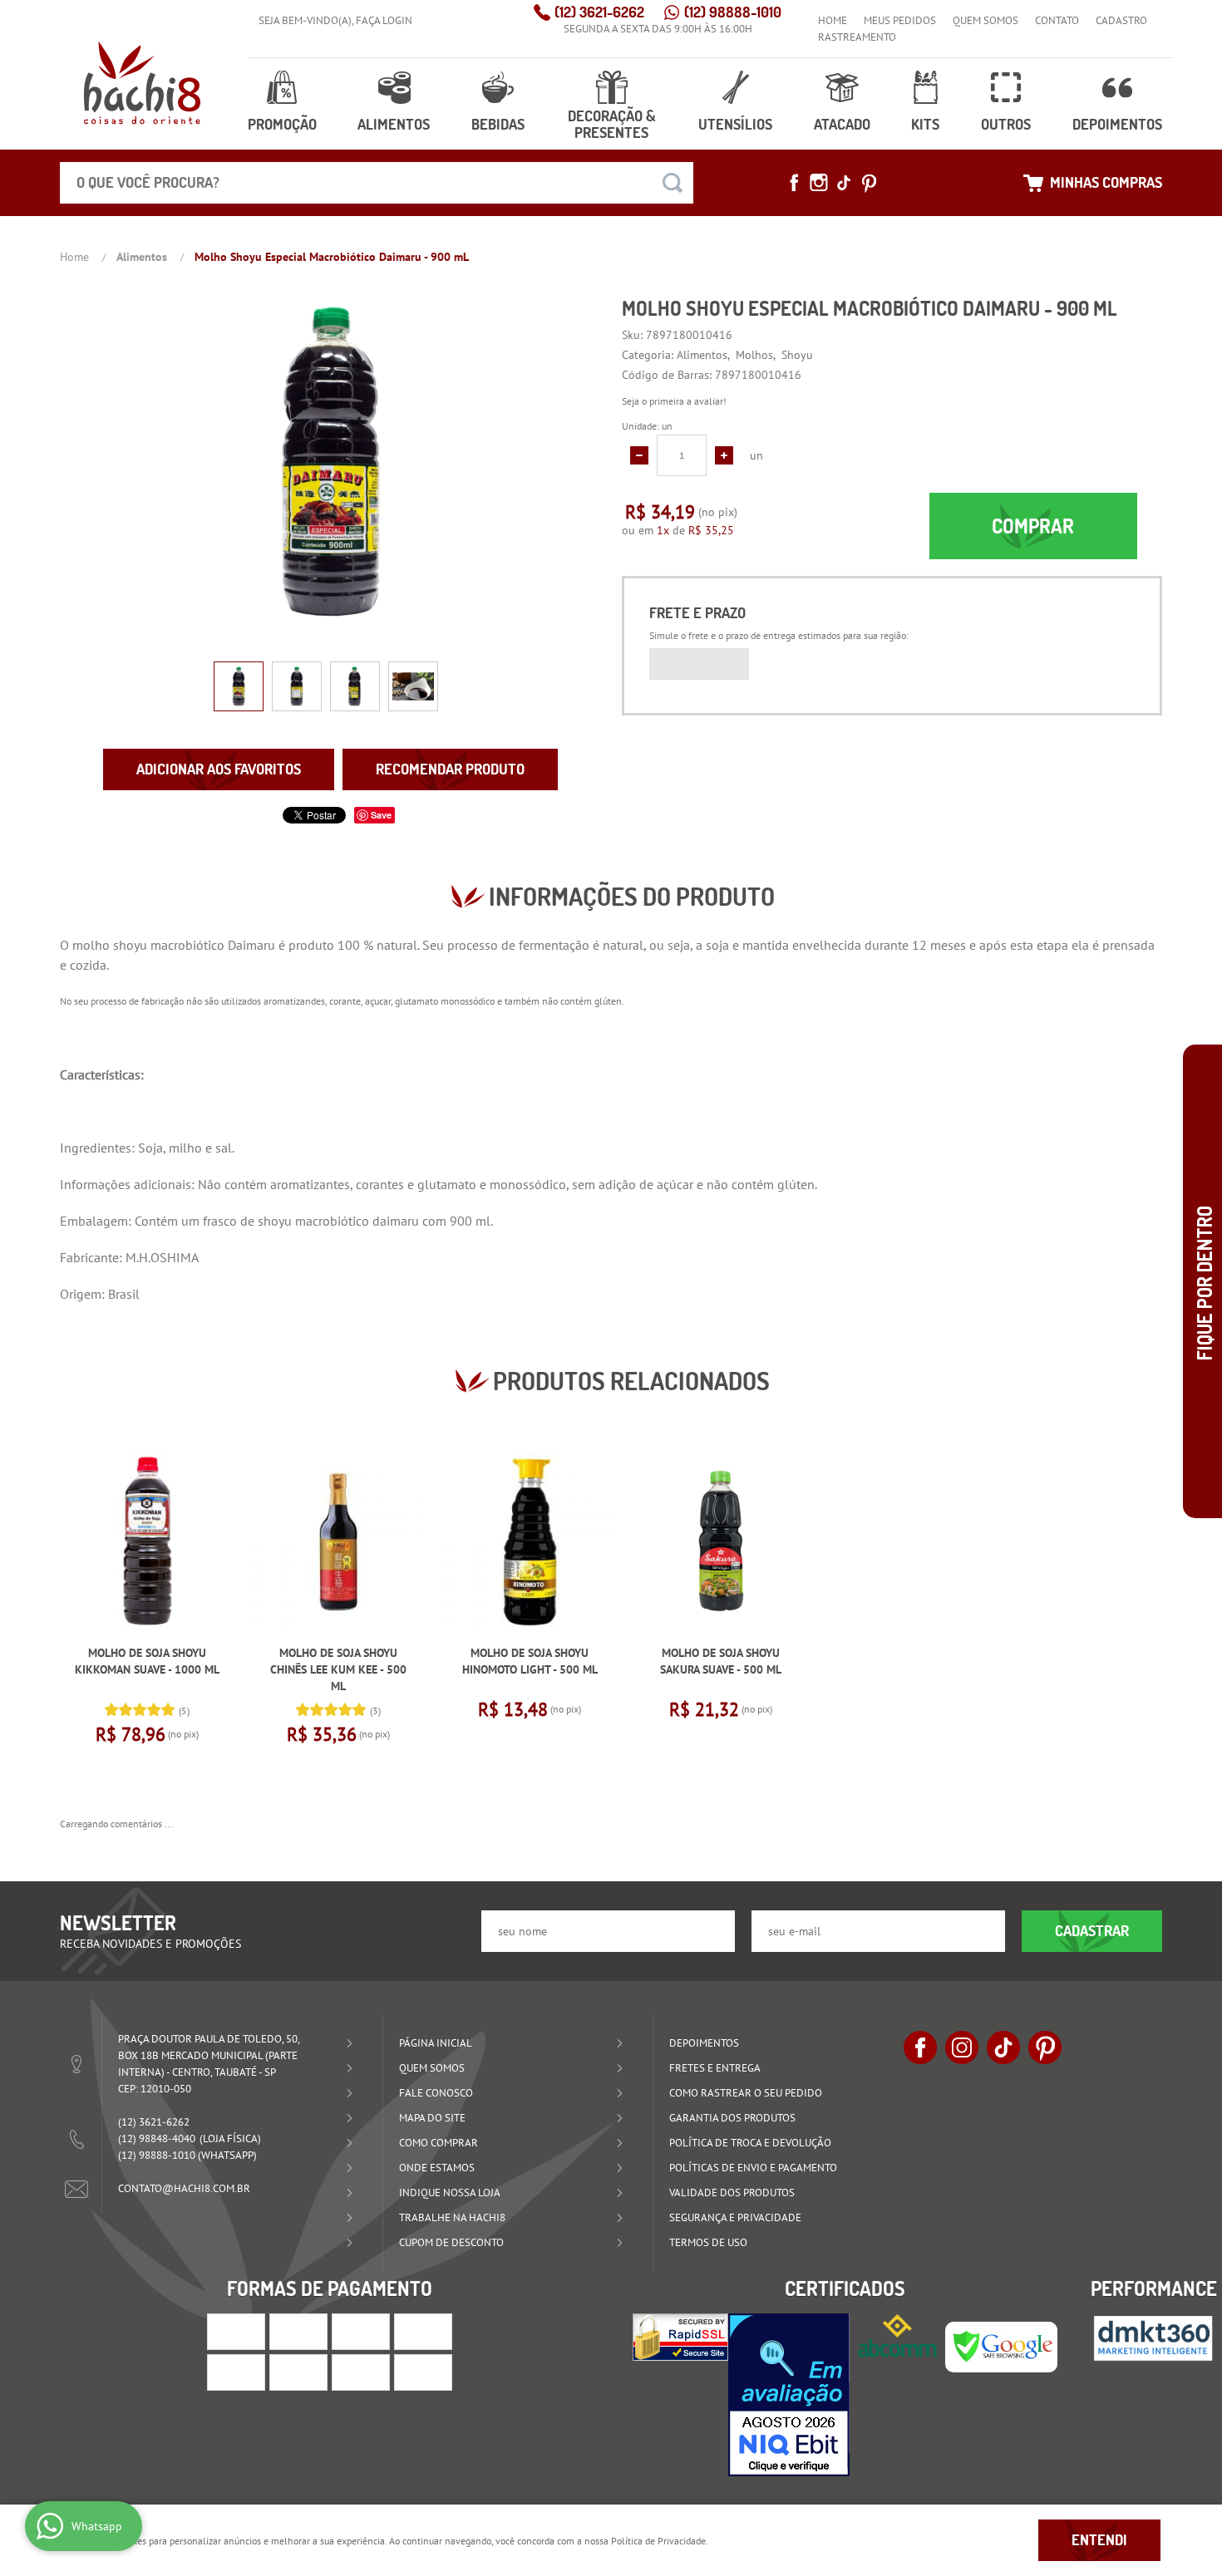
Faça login (384, 20)
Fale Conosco (436, 2093)
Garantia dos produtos (732, 2118)
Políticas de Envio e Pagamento (753, 2168)
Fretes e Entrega (715, 2068)
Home (833, 20)
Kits (925, 124)
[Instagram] (819, 183)
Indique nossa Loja (450, 2193)
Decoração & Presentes (612, 124)
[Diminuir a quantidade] (639, 455)
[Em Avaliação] (789, 2395)
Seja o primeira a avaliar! (674, 401)
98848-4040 (157, 2138)
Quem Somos (985, 20)
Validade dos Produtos (732, 2193)
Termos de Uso (708, 2242)
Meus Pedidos (900, 20)
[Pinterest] (869, 183)
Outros (1006, 124)
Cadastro (1121, 20)
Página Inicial (436, 2043)
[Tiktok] (844, 183)
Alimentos (394, 124)
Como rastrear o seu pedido (746, 2093)
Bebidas (498, 124)
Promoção (282, 124)
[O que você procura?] (673, 183)
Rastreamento (857, 37)
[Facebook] (794, 183)
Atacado (842, 124)
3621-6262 (599, 12)
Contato (1057, 20)
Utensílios (735, 124)
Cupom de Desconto (451, 2242)
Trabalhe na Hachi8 (452, 2217)
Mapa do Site (432, 2118)
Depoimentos (1117, 124)
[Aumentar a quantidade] (724, 455)
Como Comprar (439, 2143)
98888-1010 (733, 12)
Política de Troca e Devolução (750, 2143)
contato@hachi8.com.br (184, 2188)
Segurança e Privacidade (735, 2217)
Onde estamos (437, 2168)
